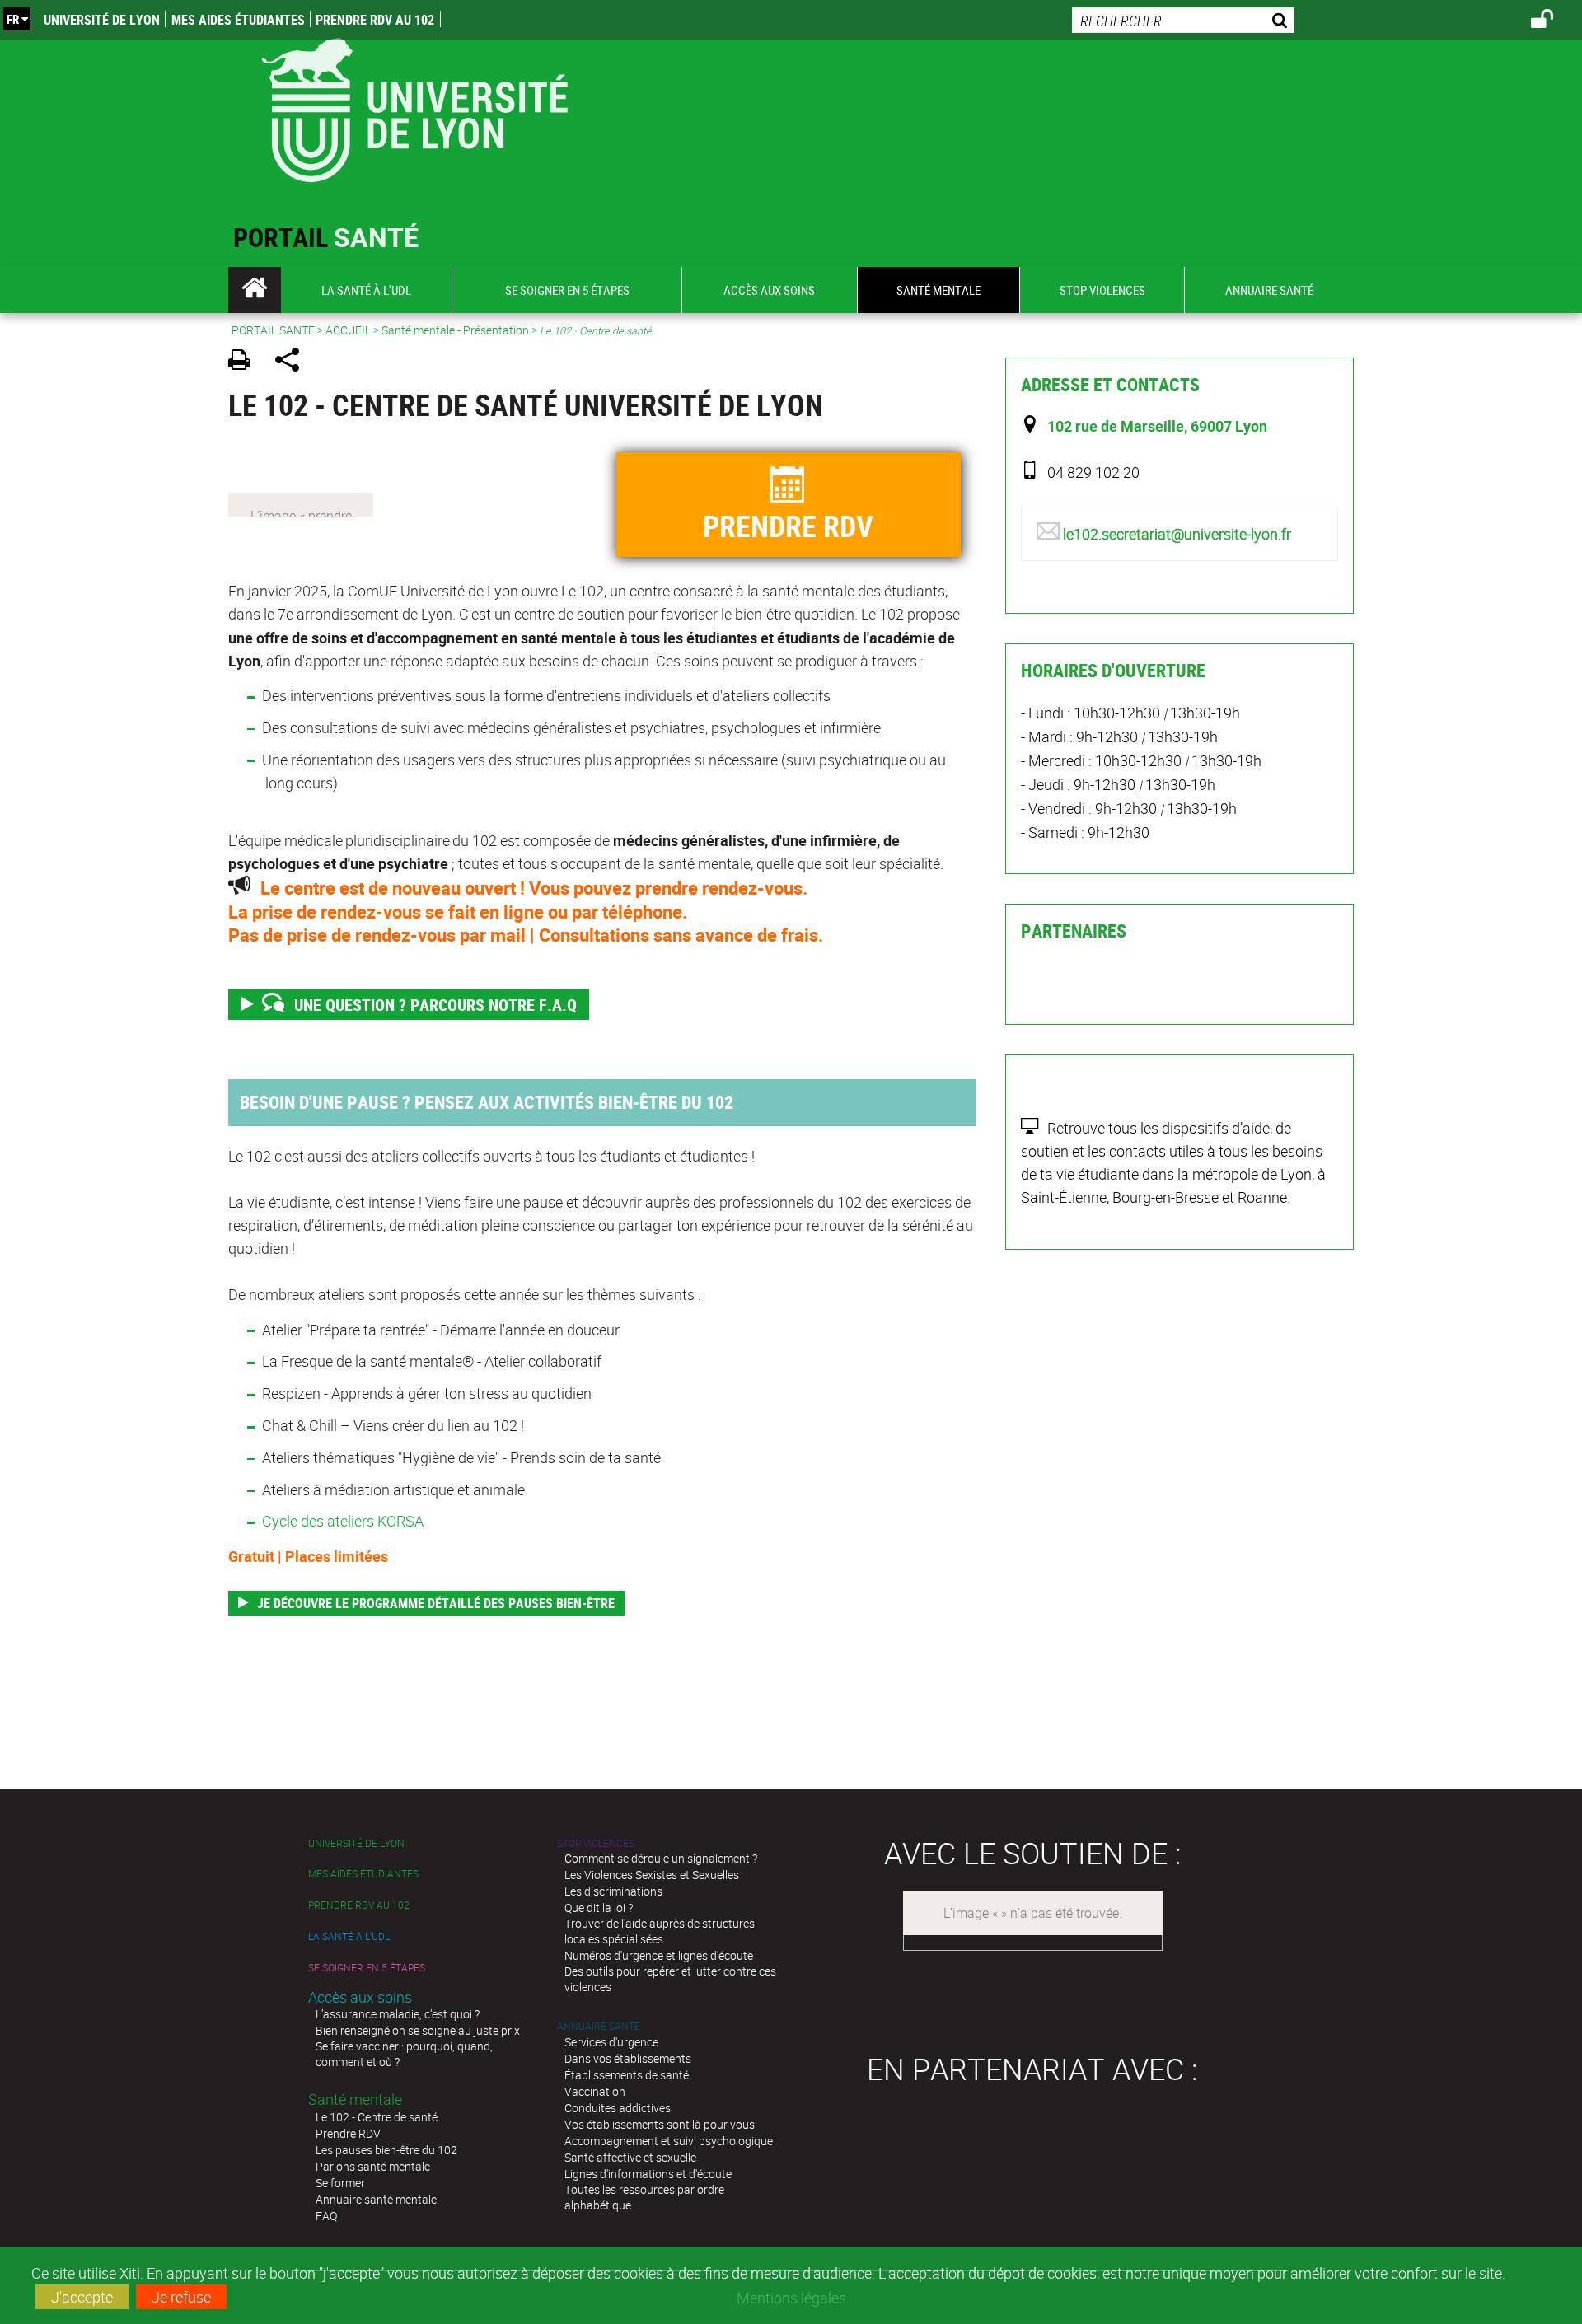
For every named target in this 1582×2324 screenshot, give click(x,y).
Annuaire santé (599, 2026)
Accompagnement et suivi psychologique (669, 2141)
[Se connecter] (1553, 21)
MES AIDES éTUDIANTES (238, 20)
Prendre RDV (348, 2133)
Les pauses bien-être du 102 (386, 2150)
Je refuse (181, 2297)
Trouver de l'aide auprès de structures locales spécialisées (660, 1931)
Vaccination (595, 2091)
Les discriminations (613, 1891)
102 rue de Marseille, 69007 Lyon (1157, 426)
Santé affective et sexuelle (630, 2157)
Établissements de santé (627, 2075)
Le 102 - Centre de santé (377, 2117)
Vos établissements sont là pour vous (660, 2124)
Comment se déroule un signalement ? (661, 1858)
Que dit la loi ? (599, 1908)
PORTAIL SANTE (273, 330)
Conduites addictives (618, 2108)
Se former (340, 2183)
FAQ (326, 2216)
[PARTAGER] (293, 362)
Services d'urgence (611, 2042)
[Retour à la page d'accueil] (414, 107)
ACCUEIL (348, 330)
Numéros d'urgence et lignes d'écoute (659, 1955)
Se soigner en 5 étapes (367, 1968)
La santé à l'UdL (349, 1936)
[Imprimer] (245, 362)
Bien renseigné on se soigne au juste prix (418, 2030)
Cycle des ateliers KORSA (343, 1521)
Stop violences (596, 1843)
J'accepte (82, 2297)
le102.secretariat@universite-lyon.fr (1177, 534)
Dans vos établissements (628, 2058)
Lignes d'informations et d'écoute (648, 2174)
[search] (1183, 20)
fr (13, 19)
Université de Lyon (102, 20)
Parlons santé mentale (373, 2166)
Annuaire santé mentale (376, 2199)
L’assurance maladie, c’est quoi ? (398, 2014)
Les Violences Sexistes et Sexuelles (652, 1875)
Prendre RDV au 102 (375, 20)
